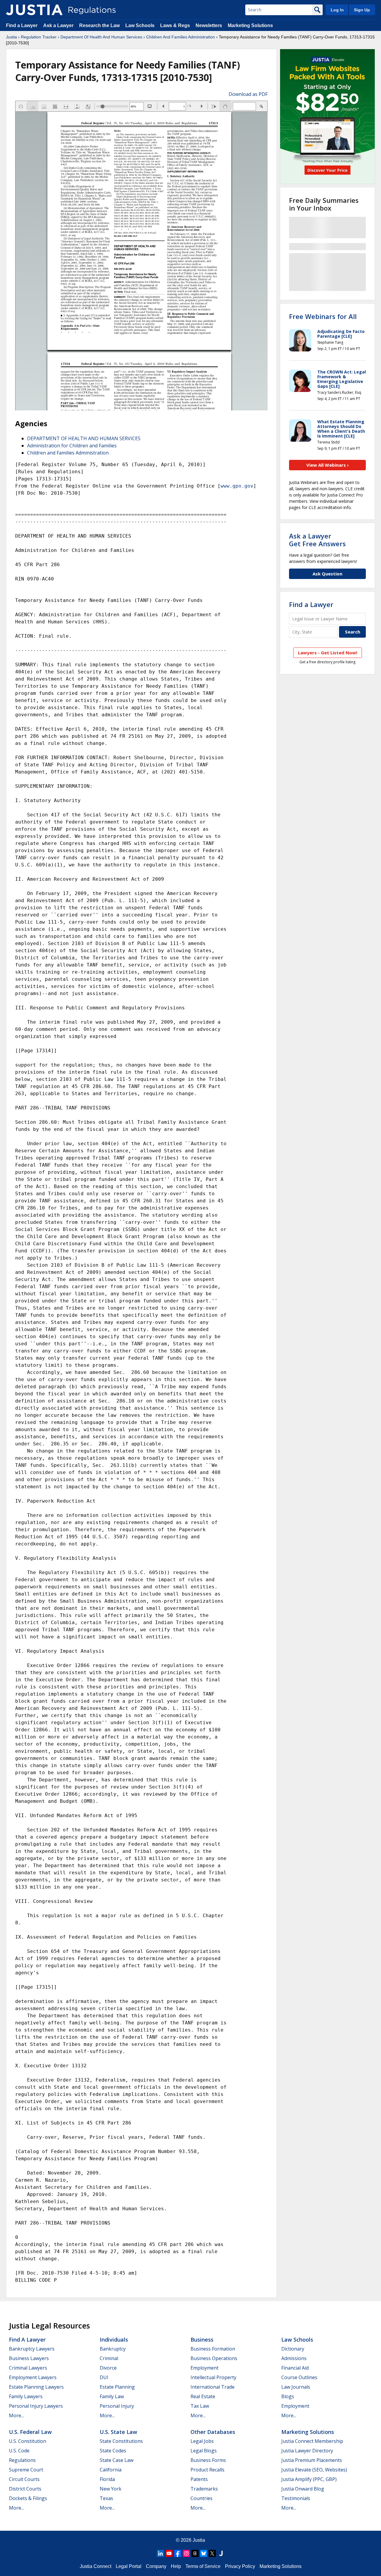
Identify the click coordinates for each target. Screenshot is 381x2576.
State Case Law (117, 2460)
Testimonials (296, 2498)
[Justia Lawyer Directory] (221, 2553)
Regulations (22, 2460)
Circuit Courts (24, 2479)
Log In (337, 10)
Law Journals (296, 2387)
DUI (104, 2377)
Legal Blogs (204, 2451)
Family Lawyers (26, 2396)
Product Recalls (207, 2470)
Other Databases (213, 2432)
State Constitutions (121, 2441)
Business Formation (213, 2349)
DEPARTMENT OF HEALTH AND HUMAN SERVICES (84, 438)
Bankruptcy (113, 2349)
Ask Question (327, 574)
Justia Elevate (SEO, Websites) (314, 2470)
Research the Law (99, 25)
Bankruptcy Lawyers (32, 2349)
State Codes (113, 2451)
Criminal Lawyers (28, 2368)
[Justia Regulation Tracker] (34, 10)
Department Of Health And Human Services (101, 37)
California (111, 2470)
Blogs (288, 2396)
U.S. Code (19, 2451)
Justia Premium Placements (312, 2460)
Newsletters (209, 25)
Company (156, 2566)
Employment (204, 2368)
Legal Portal (129, 2566)
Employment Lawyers (33, 2377)
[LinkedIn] (160, 2553)
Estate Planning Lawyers (36, 2387)
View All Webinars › (328, 465)
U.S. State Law (118, 2432)
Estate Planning (117, 2387)
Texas (106, 2498)
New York (111, 2489)
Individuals (114, 2340)
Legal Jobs (202, 2441)
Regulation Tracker (39, 37)
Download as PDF (248, 94)
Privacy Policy (240, 2566)
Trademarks (204, 2489)
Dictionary (293, 2349)
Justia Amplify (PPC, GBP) (309, 2479)
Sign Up (362, 10)
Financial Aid (295, 2368)
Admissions (294, 2358)
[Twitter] (212, 2553)
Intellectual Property (213, 2377)
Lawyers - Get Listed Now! (328, 653)
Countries (202, 2498)
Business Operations (214, 2358)
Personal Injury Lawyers (36, 2406)
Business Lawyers (29, 2358)
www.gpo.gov (237, 486)
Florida (107, 2479)
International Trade (213, 2387)
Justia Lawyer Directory (307, 2451)
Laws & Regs (175, 25)
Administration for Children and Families (72, 446)
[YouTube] (169, 2553)
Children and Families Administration (68, 453)
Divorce (108, 2368)
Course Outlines (299, 2377)
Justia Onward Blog (303, 2489)
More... (16, 2415)
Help (176, 2566)
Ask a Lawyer (59, 25)
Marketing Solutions (250, 25)
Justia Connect (96, 2566)
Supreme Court (26, 2470)
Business (202, 2340)
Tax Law (200, 2406)
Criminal (109, 2358)
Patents (199, 2479)
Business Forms (208, 2460)
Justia (11, 37)
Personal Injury (117, 2406)
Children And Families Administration (181, 37)
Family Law (112, 2396)
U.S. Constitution (28, 2441)
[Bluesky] (204, 2553)
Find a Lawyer (22, 25)
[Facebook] (178, 2553)
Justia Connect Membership (312, 2441)
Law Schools (140, 25)
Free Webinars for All (323, 316)
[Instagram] (186, 2553)
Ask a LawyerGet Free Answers (317, 540)
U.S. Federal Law (30, 2432)
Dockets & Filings (28, 2498)
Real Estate (203, 2396)
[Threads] (195, 2553)
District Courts (25, 2489)
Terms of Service (203, 2566)
